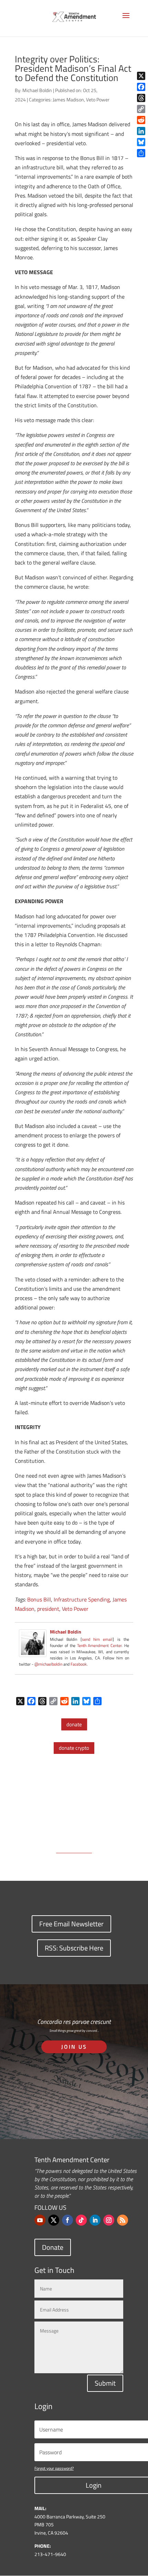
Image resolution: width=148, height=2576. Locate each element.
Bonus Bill (39, 1599)
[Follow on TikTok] (81, 2220)
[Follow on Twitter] (54, 2220)
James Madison (68, 99)
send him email (97, 1639)
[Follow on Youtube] (40, 2220)
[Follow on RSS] (123, 2220)
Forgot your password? (54, 2468)
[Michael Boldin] (33, 1652)
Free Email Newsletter (71, 1924)
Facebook (79, 1664)
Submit (105, 2383)
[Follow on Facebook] (67, 2220)
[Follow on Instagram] (109, 2220)
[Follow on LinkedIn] (95, 2220)
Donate (53, 2247)
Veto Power (98, 99)
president (48, 1609)
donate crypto (74, 1748)
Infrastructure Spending (82, 1599)
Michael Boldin (37, 90)
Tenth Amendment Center (99, 1645)
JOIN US (74, 2047)
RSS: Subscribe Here (74, 1948)
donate (74, 1724)
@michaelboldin (49, 1664)
